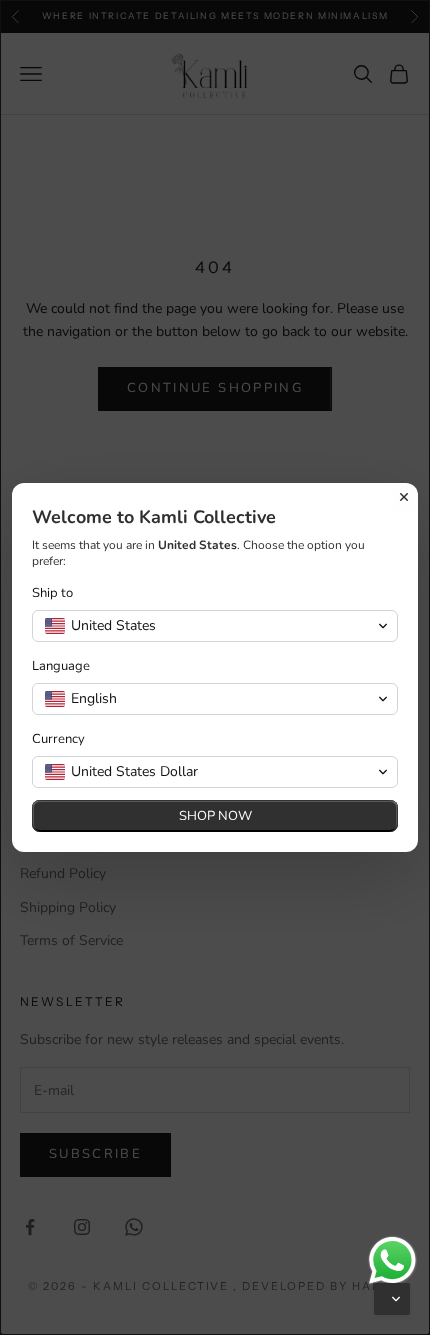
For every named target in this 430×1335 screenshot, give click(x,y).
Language (61, 666)
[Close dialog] (404, 497)
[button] (392, 1299)
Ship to (52, 593)
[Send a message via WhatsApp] (392, 1260)
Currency (58, 739)
